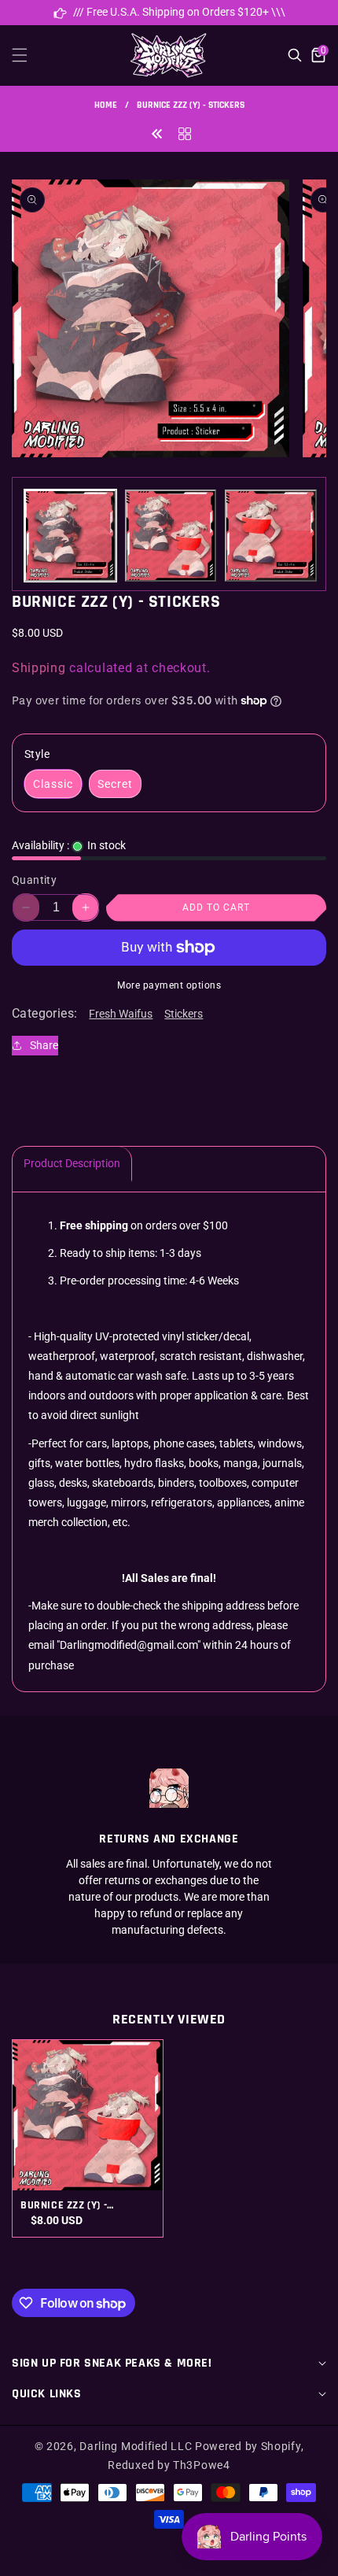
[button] (29, 55)
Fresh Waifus (121, 1014)
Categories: (44, 1013)
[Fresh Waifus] (185, 133)
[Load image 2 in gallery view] (171, 536)
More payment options (169, 985)
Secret (115, 784)
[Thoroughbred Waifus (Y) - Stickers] (157, 133)
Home (106, 105)
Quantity (34, 880)
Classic (53, 784)
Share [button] (44, 1045)
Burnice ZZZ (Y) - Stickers (64, 2205)
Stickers (184, 1014)
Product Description (72, 1163)
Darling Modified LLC (136, 2446)
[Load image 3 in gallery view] (271, 536)
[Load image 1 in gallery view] (70, 536)
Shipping (39, 668)
